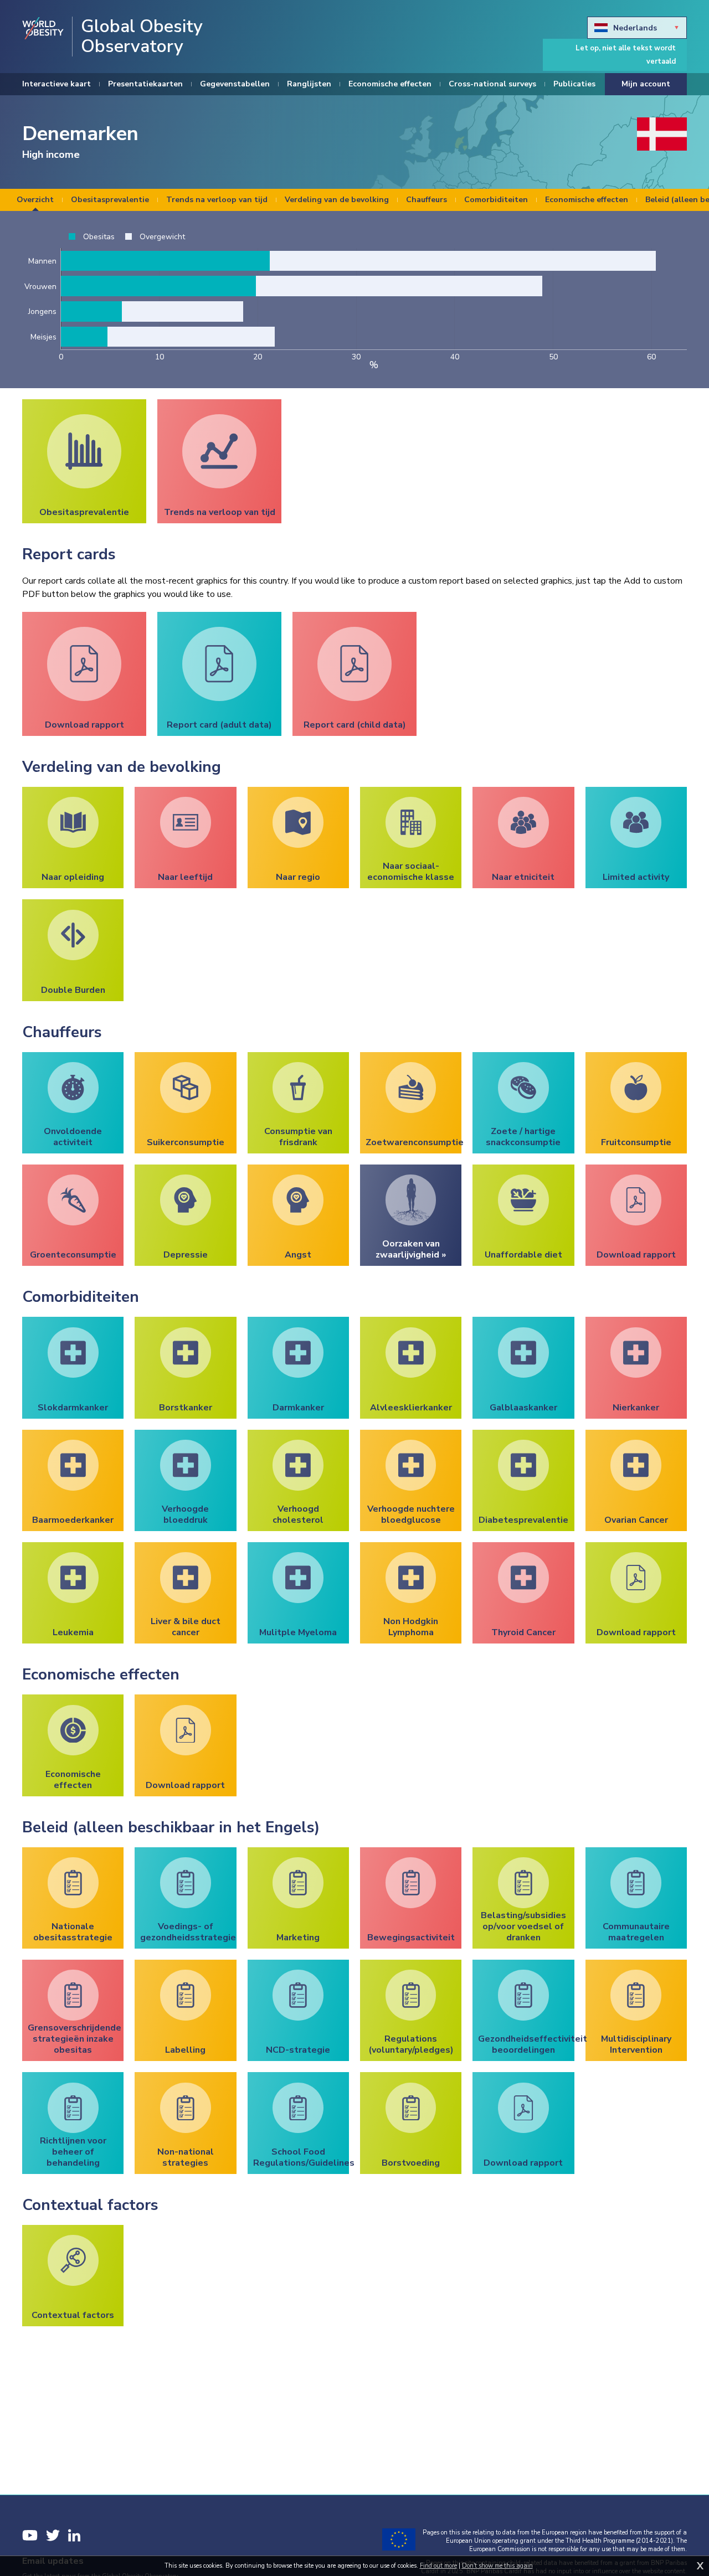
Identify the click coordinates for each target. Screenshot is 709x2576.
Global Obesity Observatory (142, 37)
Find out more (438, 2566)
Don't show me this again (497, 2566)
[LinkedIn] (74, 2535)
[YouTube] (30, 2535)
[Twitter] (53, 2535)
